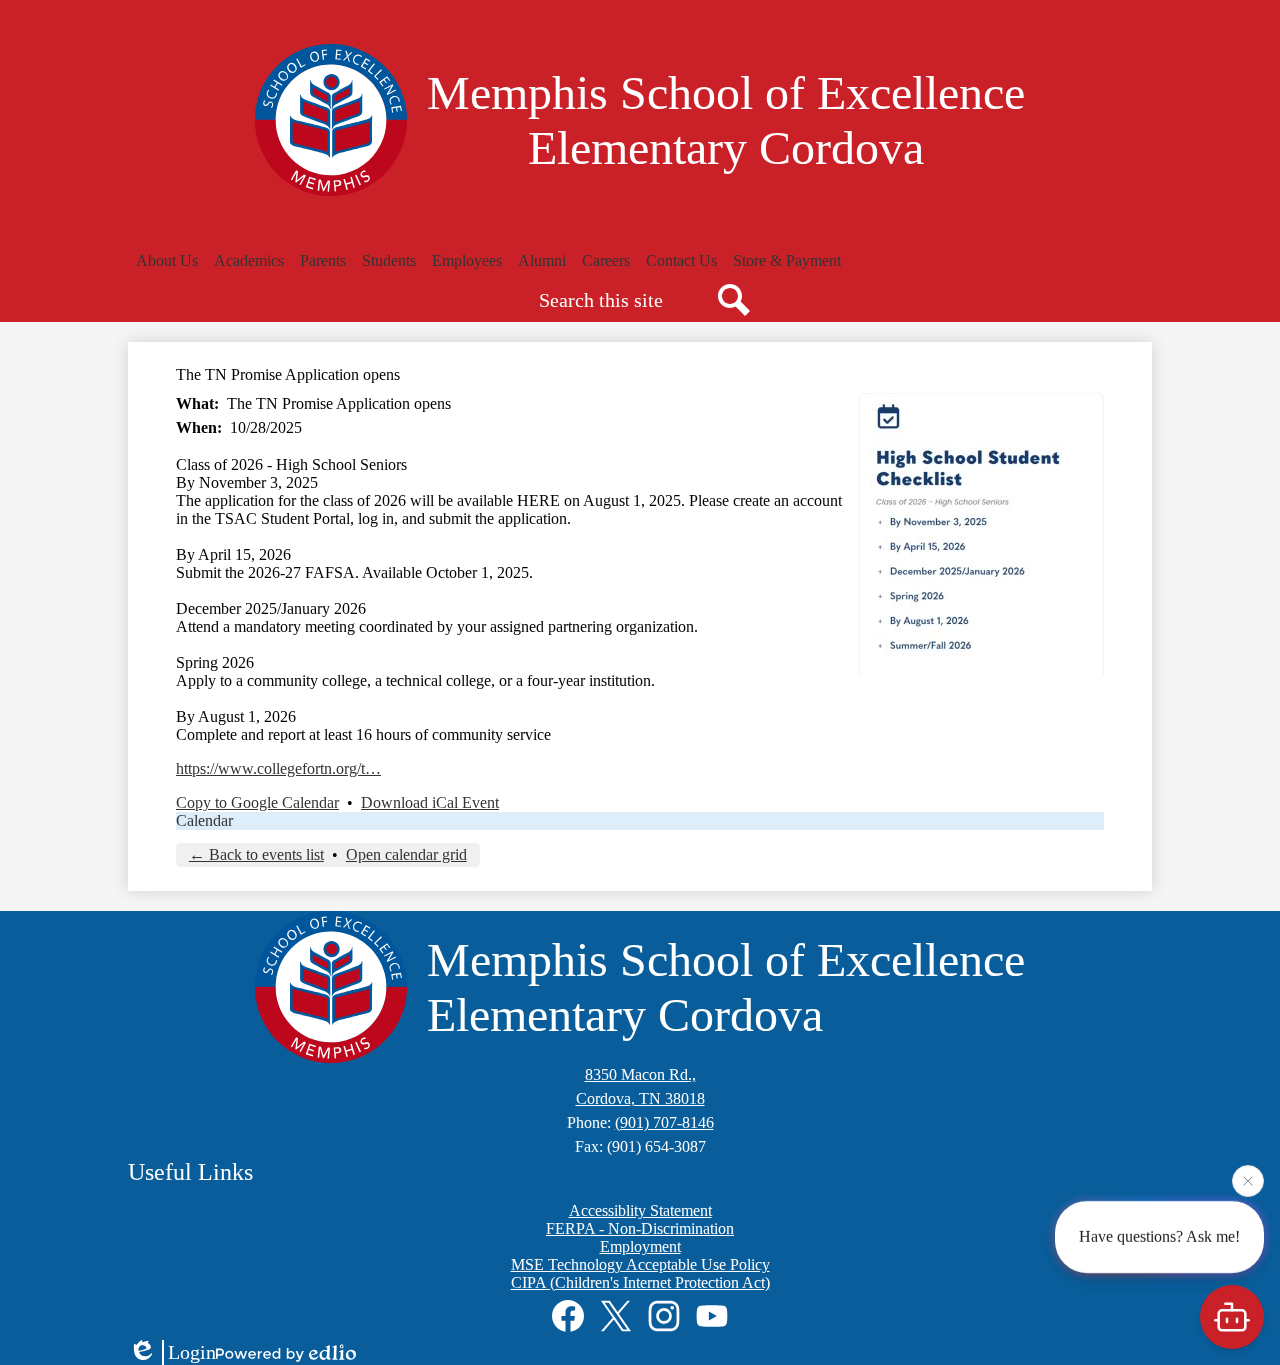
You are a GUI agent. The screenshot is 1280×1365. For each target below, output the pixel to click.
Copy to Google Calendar (257, 802)
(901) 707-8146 (664, 1122)
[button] (167, 261)
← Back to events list (256, 854)
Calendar (204, 820)
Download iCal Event (430, 802)
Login (192, 1352)
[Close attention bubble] (1248, 1179)
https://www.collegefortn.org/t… (278, 768)
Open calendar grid (406, 854)
